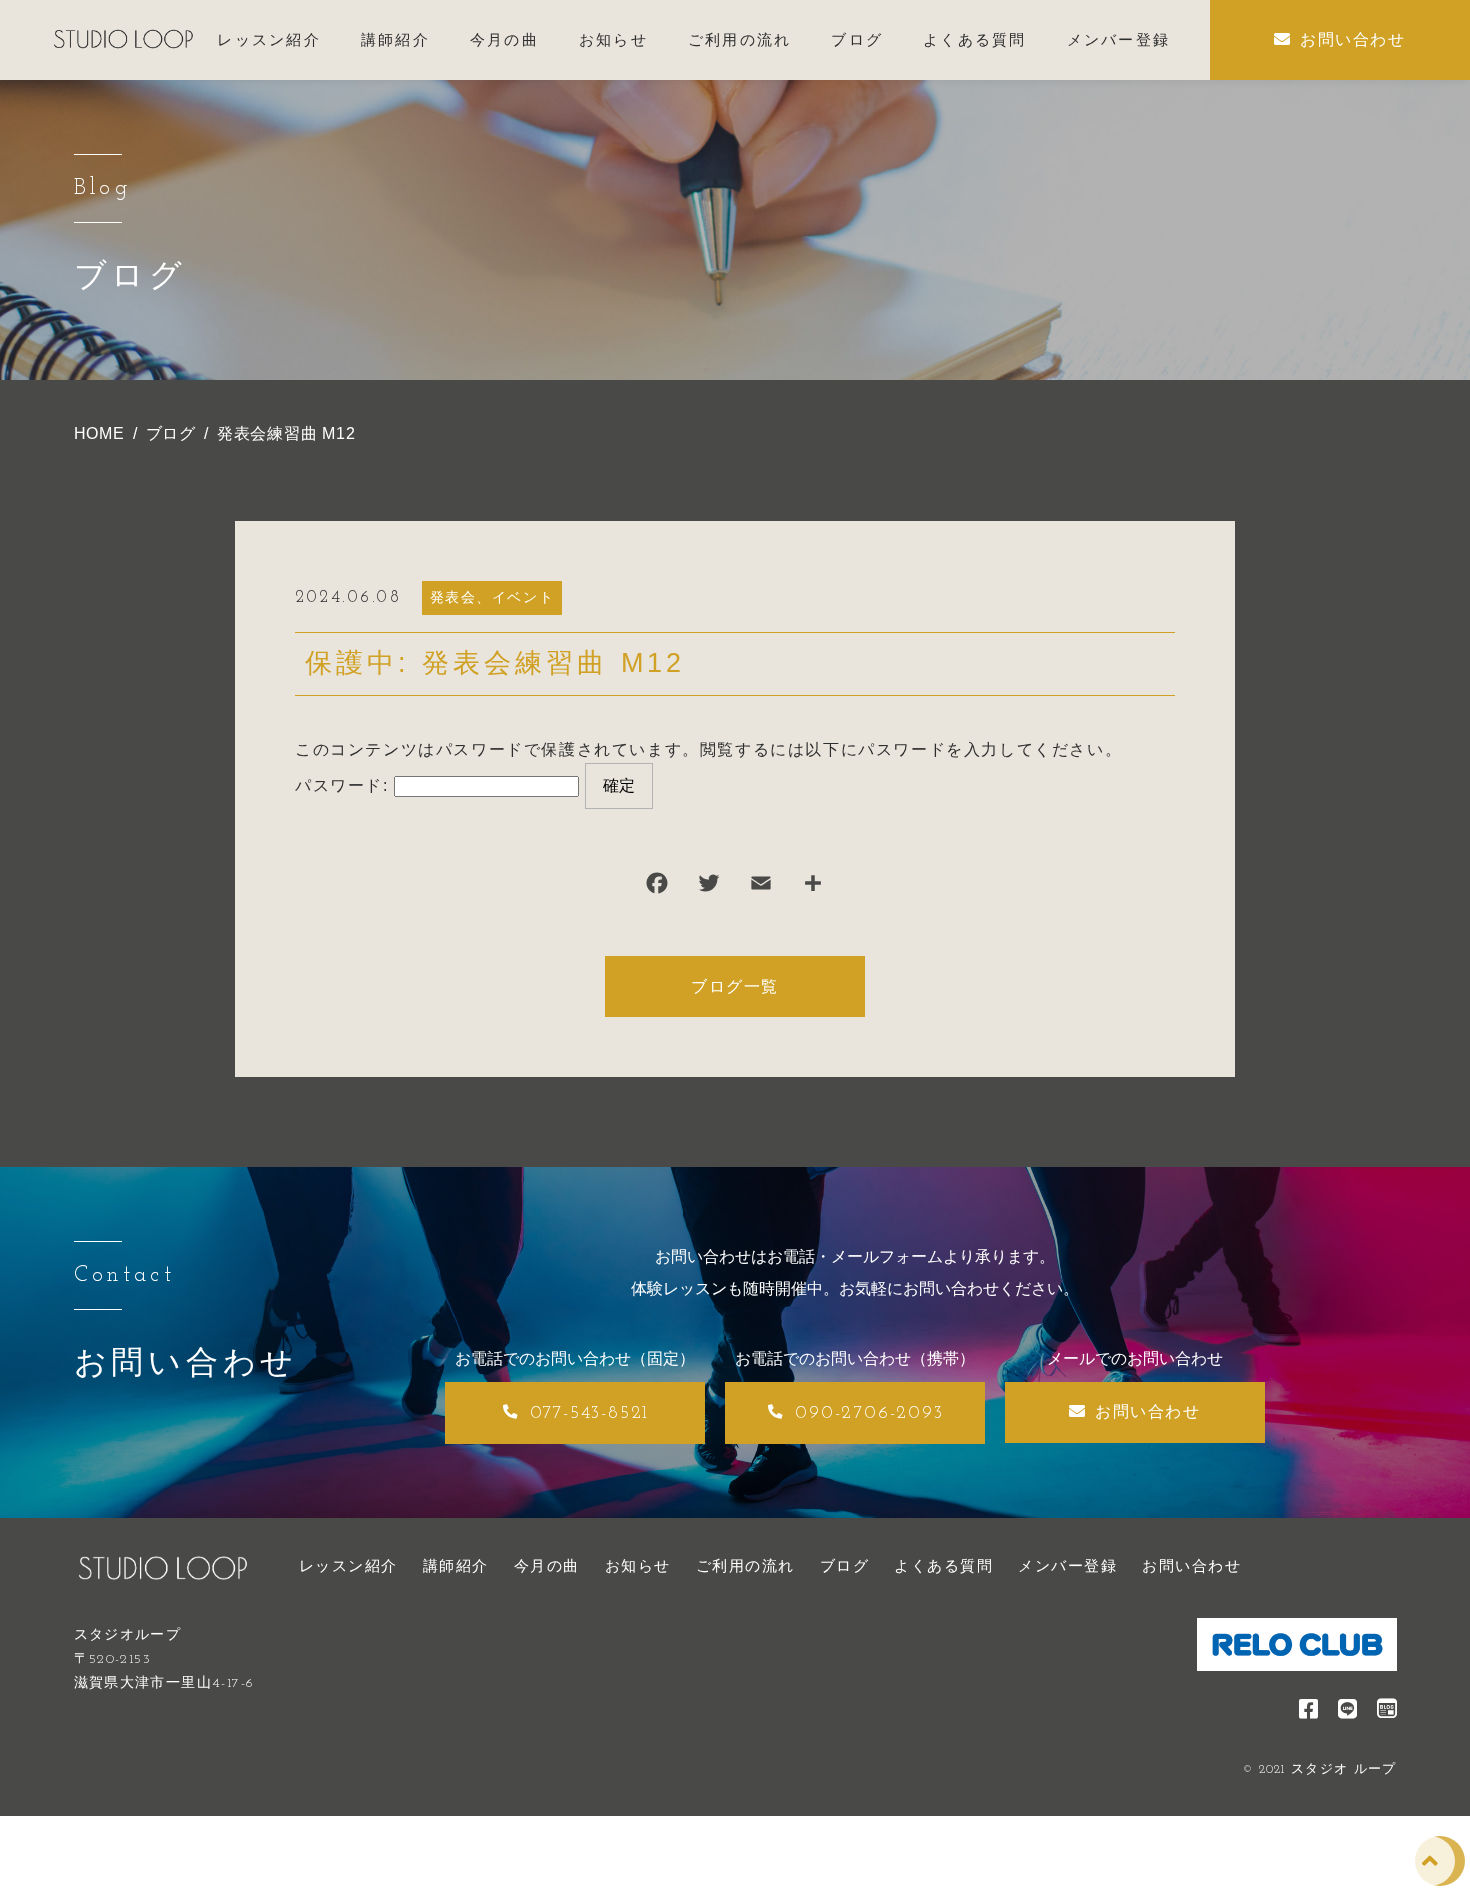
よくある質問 (943, 1565)
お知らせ (638, 1565)
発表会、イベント (492, 597)
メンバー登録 (1067, 1565)
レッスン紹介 (348, 1565)
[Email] (761, 887)
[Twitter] (709, 887)
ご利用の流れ (745, 1565)
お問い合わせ (1191, 1565)
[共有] (813, 887)
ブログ (845, 1565)
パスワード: (344, 785)
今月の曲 (547, 1565)
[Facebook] (657, 887)
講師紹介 (456, 1565)
